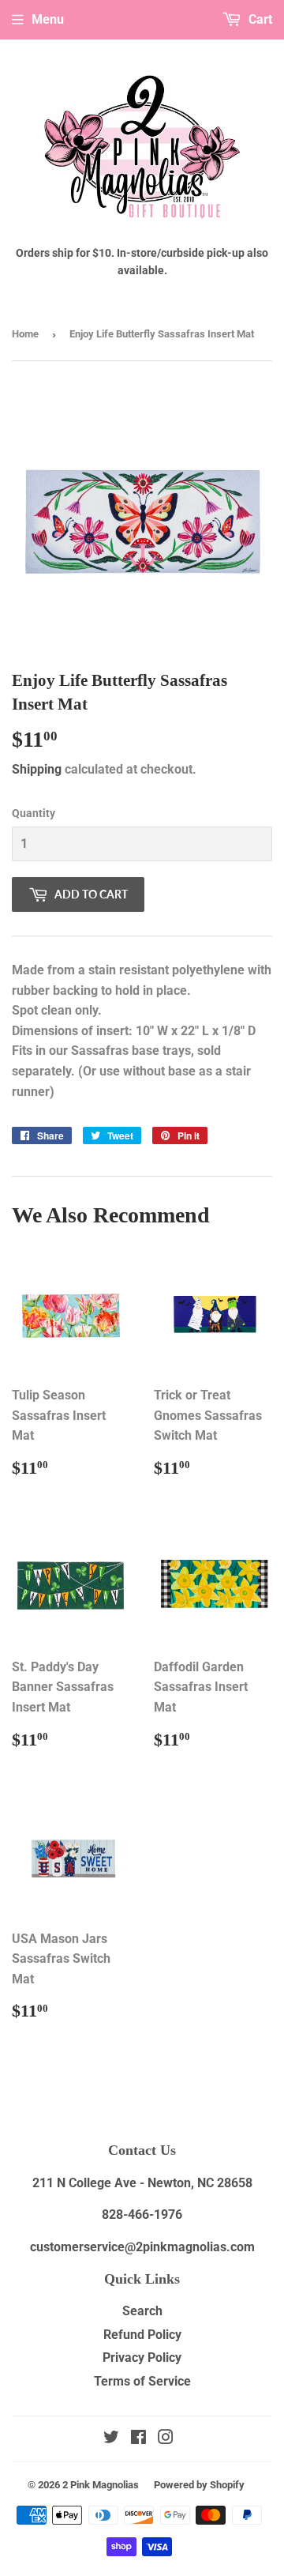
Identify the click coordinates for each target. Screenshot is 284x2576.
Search (142, 2311)
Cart (259, 19)
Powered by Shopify (199, 2485)
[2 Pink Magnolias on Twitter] (111, 2439)
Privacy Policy (142, 2358)
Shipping (37, 769)
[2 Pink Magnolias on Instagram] (166, 2439)
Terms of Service (142, 2381)
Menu (48, 19)
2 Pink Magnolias (101, 2485)
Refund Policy (142, 2335)
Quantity (34, 813)
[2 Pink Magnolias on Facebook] (138, 2439)
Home (25, 334)
